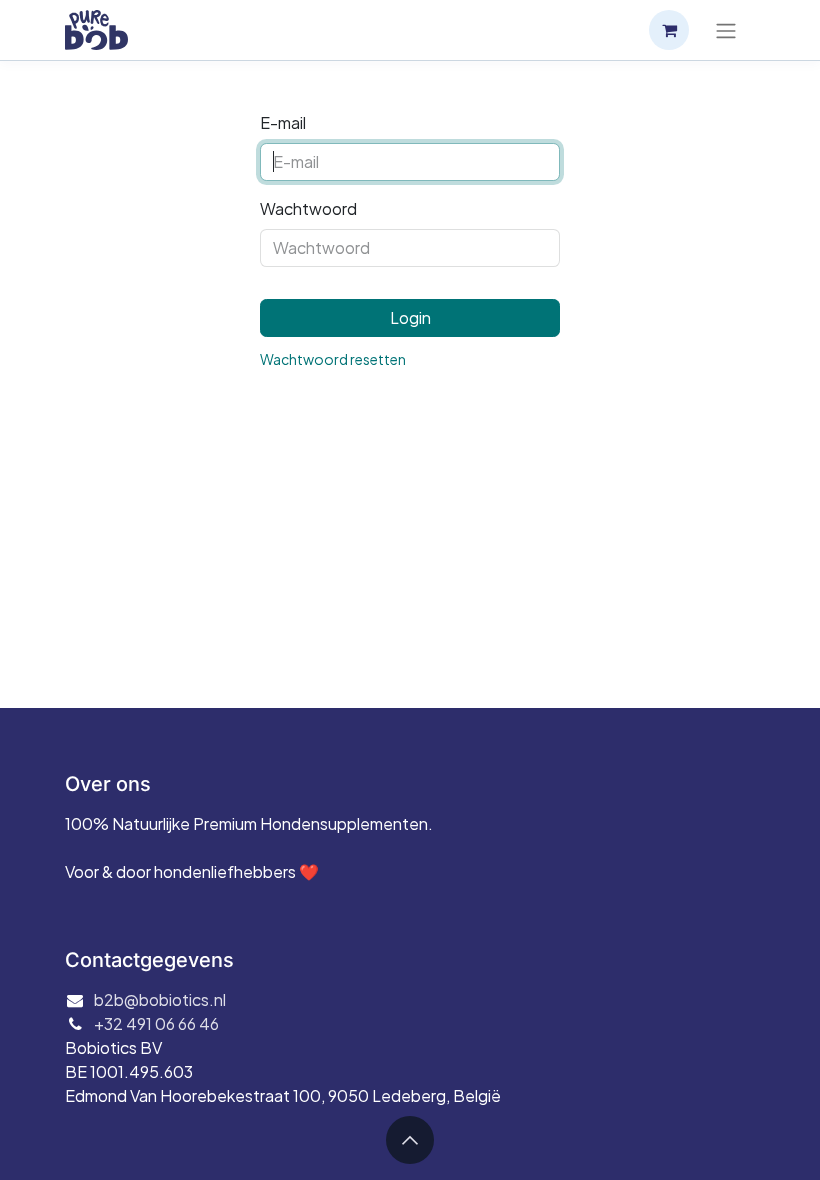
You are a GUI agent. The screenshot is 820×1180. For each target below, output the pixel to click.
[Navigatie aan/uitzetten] (726, 30)
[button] (410, 1140)
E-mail (283, 122)
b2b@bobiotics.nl (160, 999)
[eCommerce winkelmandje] (669, 30)
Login (410, 317)
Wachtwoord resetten (333, 359)
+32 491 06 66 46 (156, 1023)
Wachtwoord (308, 208)
